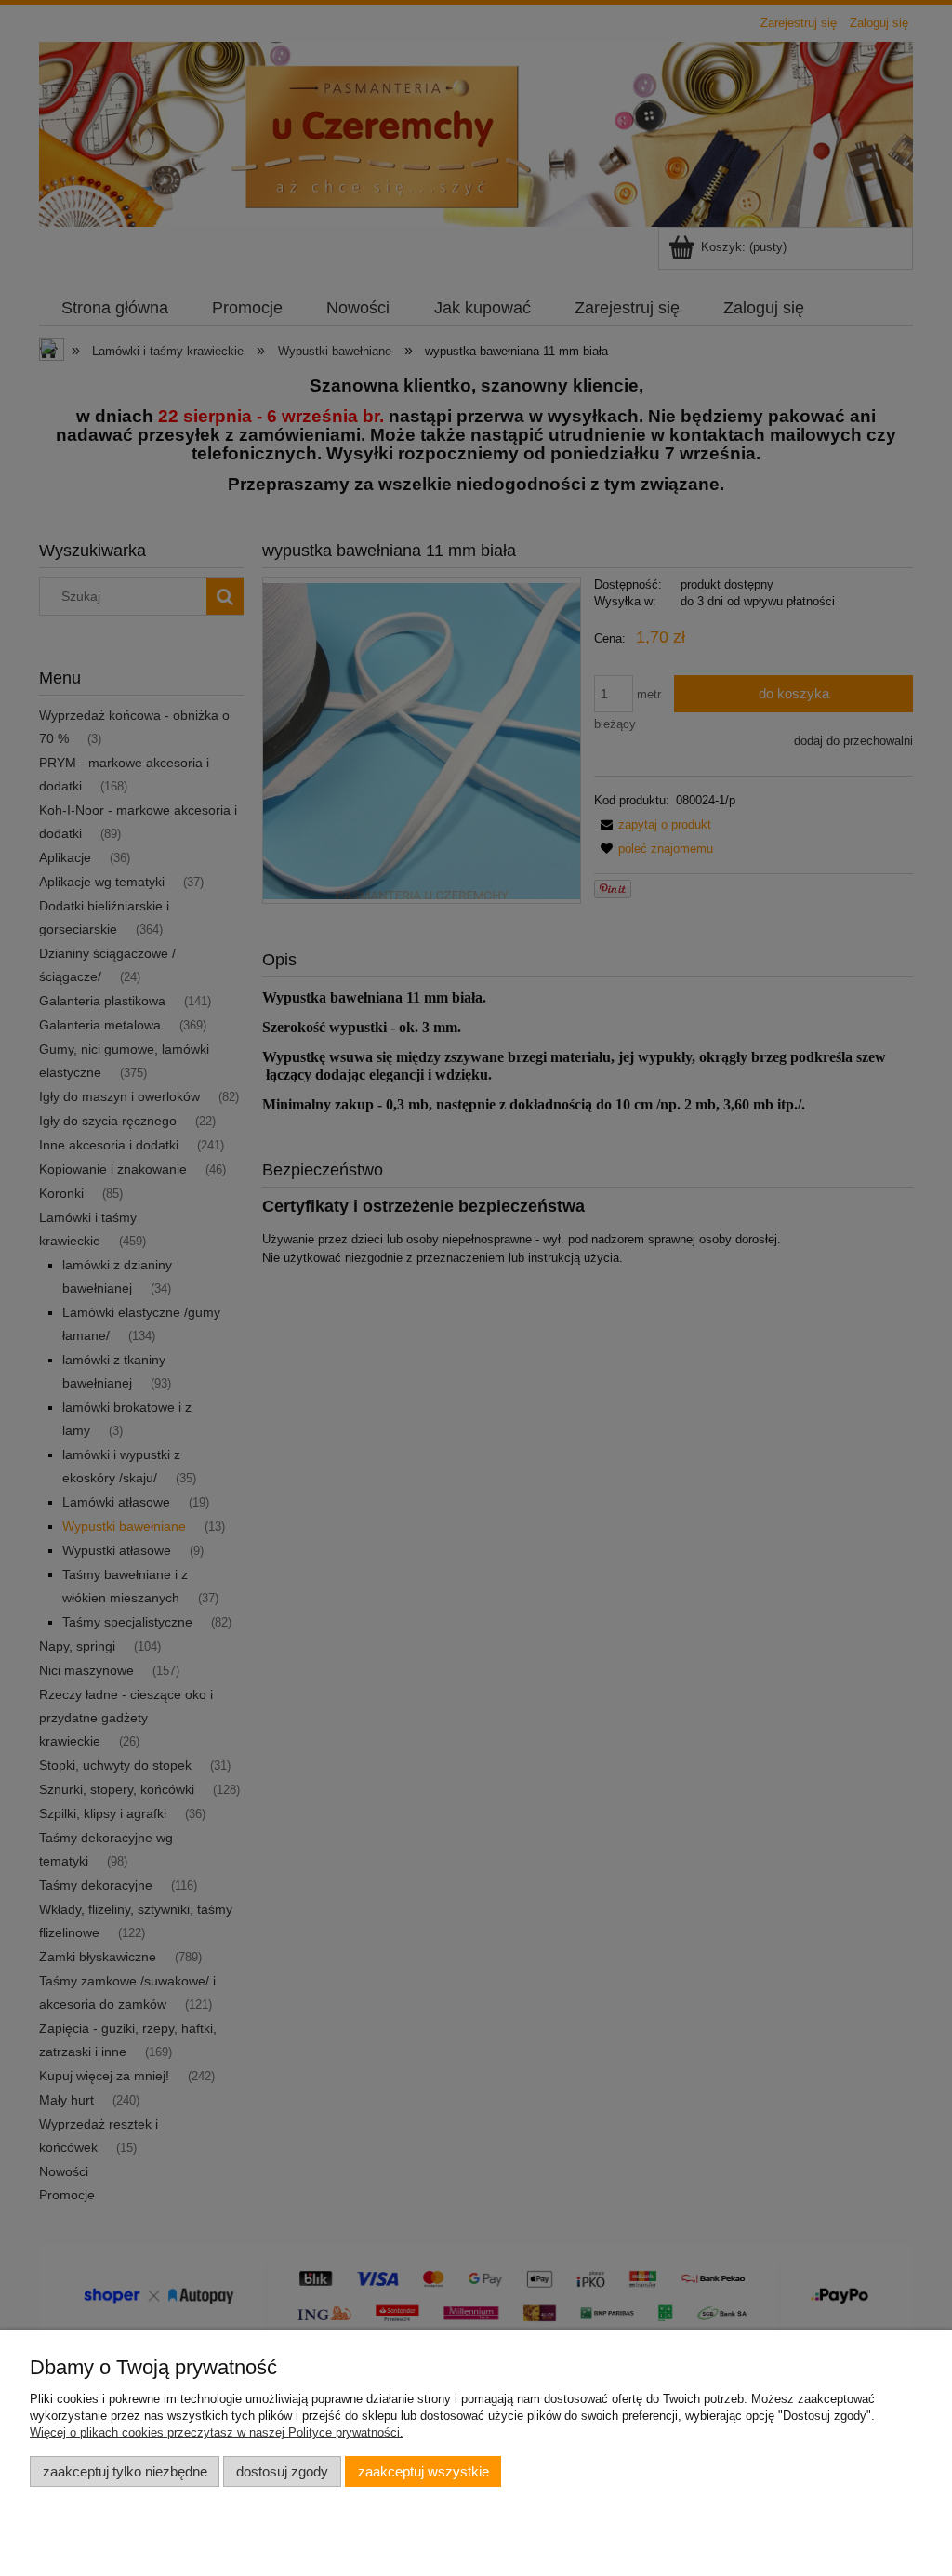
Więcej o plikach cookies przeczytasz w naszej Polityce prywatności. (217, 2432)
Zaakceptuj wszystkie (423, 2471)
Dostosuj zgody (282, 2471)
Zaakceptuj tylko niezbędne (125, 2471)
